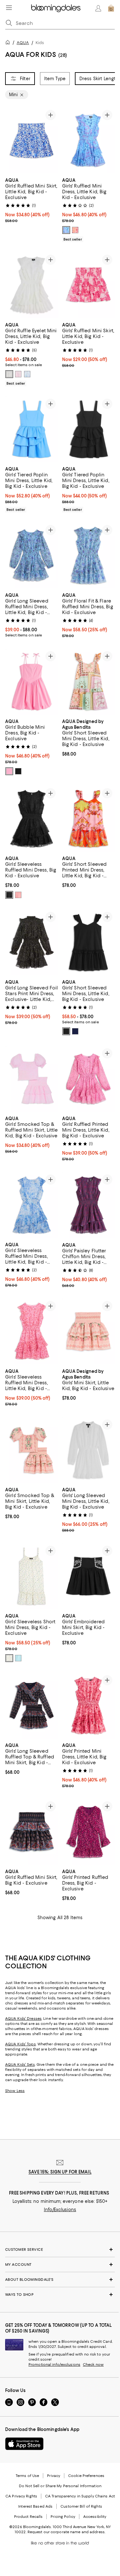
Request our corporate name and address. (66, 2532)
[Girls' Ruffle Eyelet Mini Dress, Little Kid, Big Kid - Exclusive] (32, 285)
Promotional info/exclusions (54, 2365)
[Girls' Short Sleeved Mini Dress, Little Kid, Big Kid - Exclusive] (89, 682)
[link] (32, 200)
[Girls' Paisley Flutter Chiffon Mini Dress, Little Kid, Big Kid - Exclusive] (89, 1205)
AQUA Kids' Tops (20, 2044)
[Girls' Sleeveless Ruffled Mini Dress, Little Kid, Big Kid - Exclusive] (32, 1205)
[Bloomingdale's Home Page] (56, 8)
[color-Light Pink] (9, 771)
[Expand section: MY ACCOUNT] (60, 2265)
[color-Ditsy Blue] (9, 1658)
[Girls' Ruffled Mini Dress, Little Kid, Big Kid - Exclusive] (89, 140)
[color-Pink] (18, 895)
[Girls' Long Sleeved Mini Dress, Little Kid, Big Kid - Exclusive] (89, 1450)
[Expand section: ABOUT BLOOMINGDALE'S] (60, 2280)
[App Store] (24, 2444)
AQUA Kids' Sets (20, 2065)
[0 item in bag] (111, 8)
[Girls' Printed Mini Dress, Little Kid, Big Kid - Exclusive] (89, 1706)
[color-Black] (18, 771)
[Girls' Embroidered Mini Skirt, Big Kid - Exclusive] (89, 1576)
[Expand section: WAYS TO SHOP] (60, 2295)
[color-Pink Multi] (75, 230)
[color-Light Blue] (18, 1658)
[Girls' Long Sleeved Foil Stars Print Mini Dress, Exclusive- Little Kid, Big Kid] (32, 942)
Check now (93, 2365)
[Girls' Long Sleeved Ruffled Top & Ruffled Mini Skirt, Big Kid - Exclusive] (32, 1706)
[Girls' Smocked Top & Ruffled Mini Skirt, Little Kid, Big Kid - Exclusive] (32, 1079)
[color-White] (9, 374)
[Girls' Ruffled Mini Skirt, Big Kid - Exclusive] (32, 1832)
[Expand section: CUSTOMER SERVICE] (60, 2249)
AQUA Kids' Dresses (23, 2019)
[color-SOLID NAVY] (75, 1031)
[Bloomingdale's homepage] (9, 43)
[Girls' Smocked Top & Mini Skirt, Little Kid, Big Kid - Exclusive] (32, 1450)
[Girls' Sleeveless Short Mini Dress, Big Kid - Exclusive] (32, 1576)
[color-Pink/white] (18, 374)
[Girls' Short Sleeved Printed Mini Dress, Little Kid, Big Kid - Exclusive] (89, 819)
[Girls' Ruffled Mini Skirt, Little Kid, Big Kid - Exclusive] (32, 140)
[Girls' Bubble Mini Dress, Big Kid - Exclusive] (32, 682)
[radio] (66, 230)
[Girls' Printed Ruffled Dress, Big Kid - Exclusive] (89, 1832)
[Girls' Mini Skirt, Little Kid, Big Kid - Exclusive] (89, 1331)
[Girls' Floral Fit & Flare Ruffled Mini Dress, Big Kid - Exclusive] (89, 555)
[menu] (9, 8)
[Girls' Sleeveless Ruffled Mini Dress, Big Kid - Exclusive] (32, 819)
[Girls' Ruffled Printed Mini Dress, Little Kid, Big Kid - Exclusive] (89, 1079)
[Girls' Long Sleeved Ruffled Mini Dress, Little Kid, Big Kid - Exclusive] (32, 555)
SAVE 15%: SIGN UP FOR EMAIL (60, 2172)
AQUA (23, 43)
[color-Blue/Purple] (27, 374)
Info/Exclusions (60, 2210)
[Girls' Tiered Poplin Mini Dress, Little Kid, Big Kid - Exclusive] (32, 429)
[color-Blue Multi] (66, 230)
